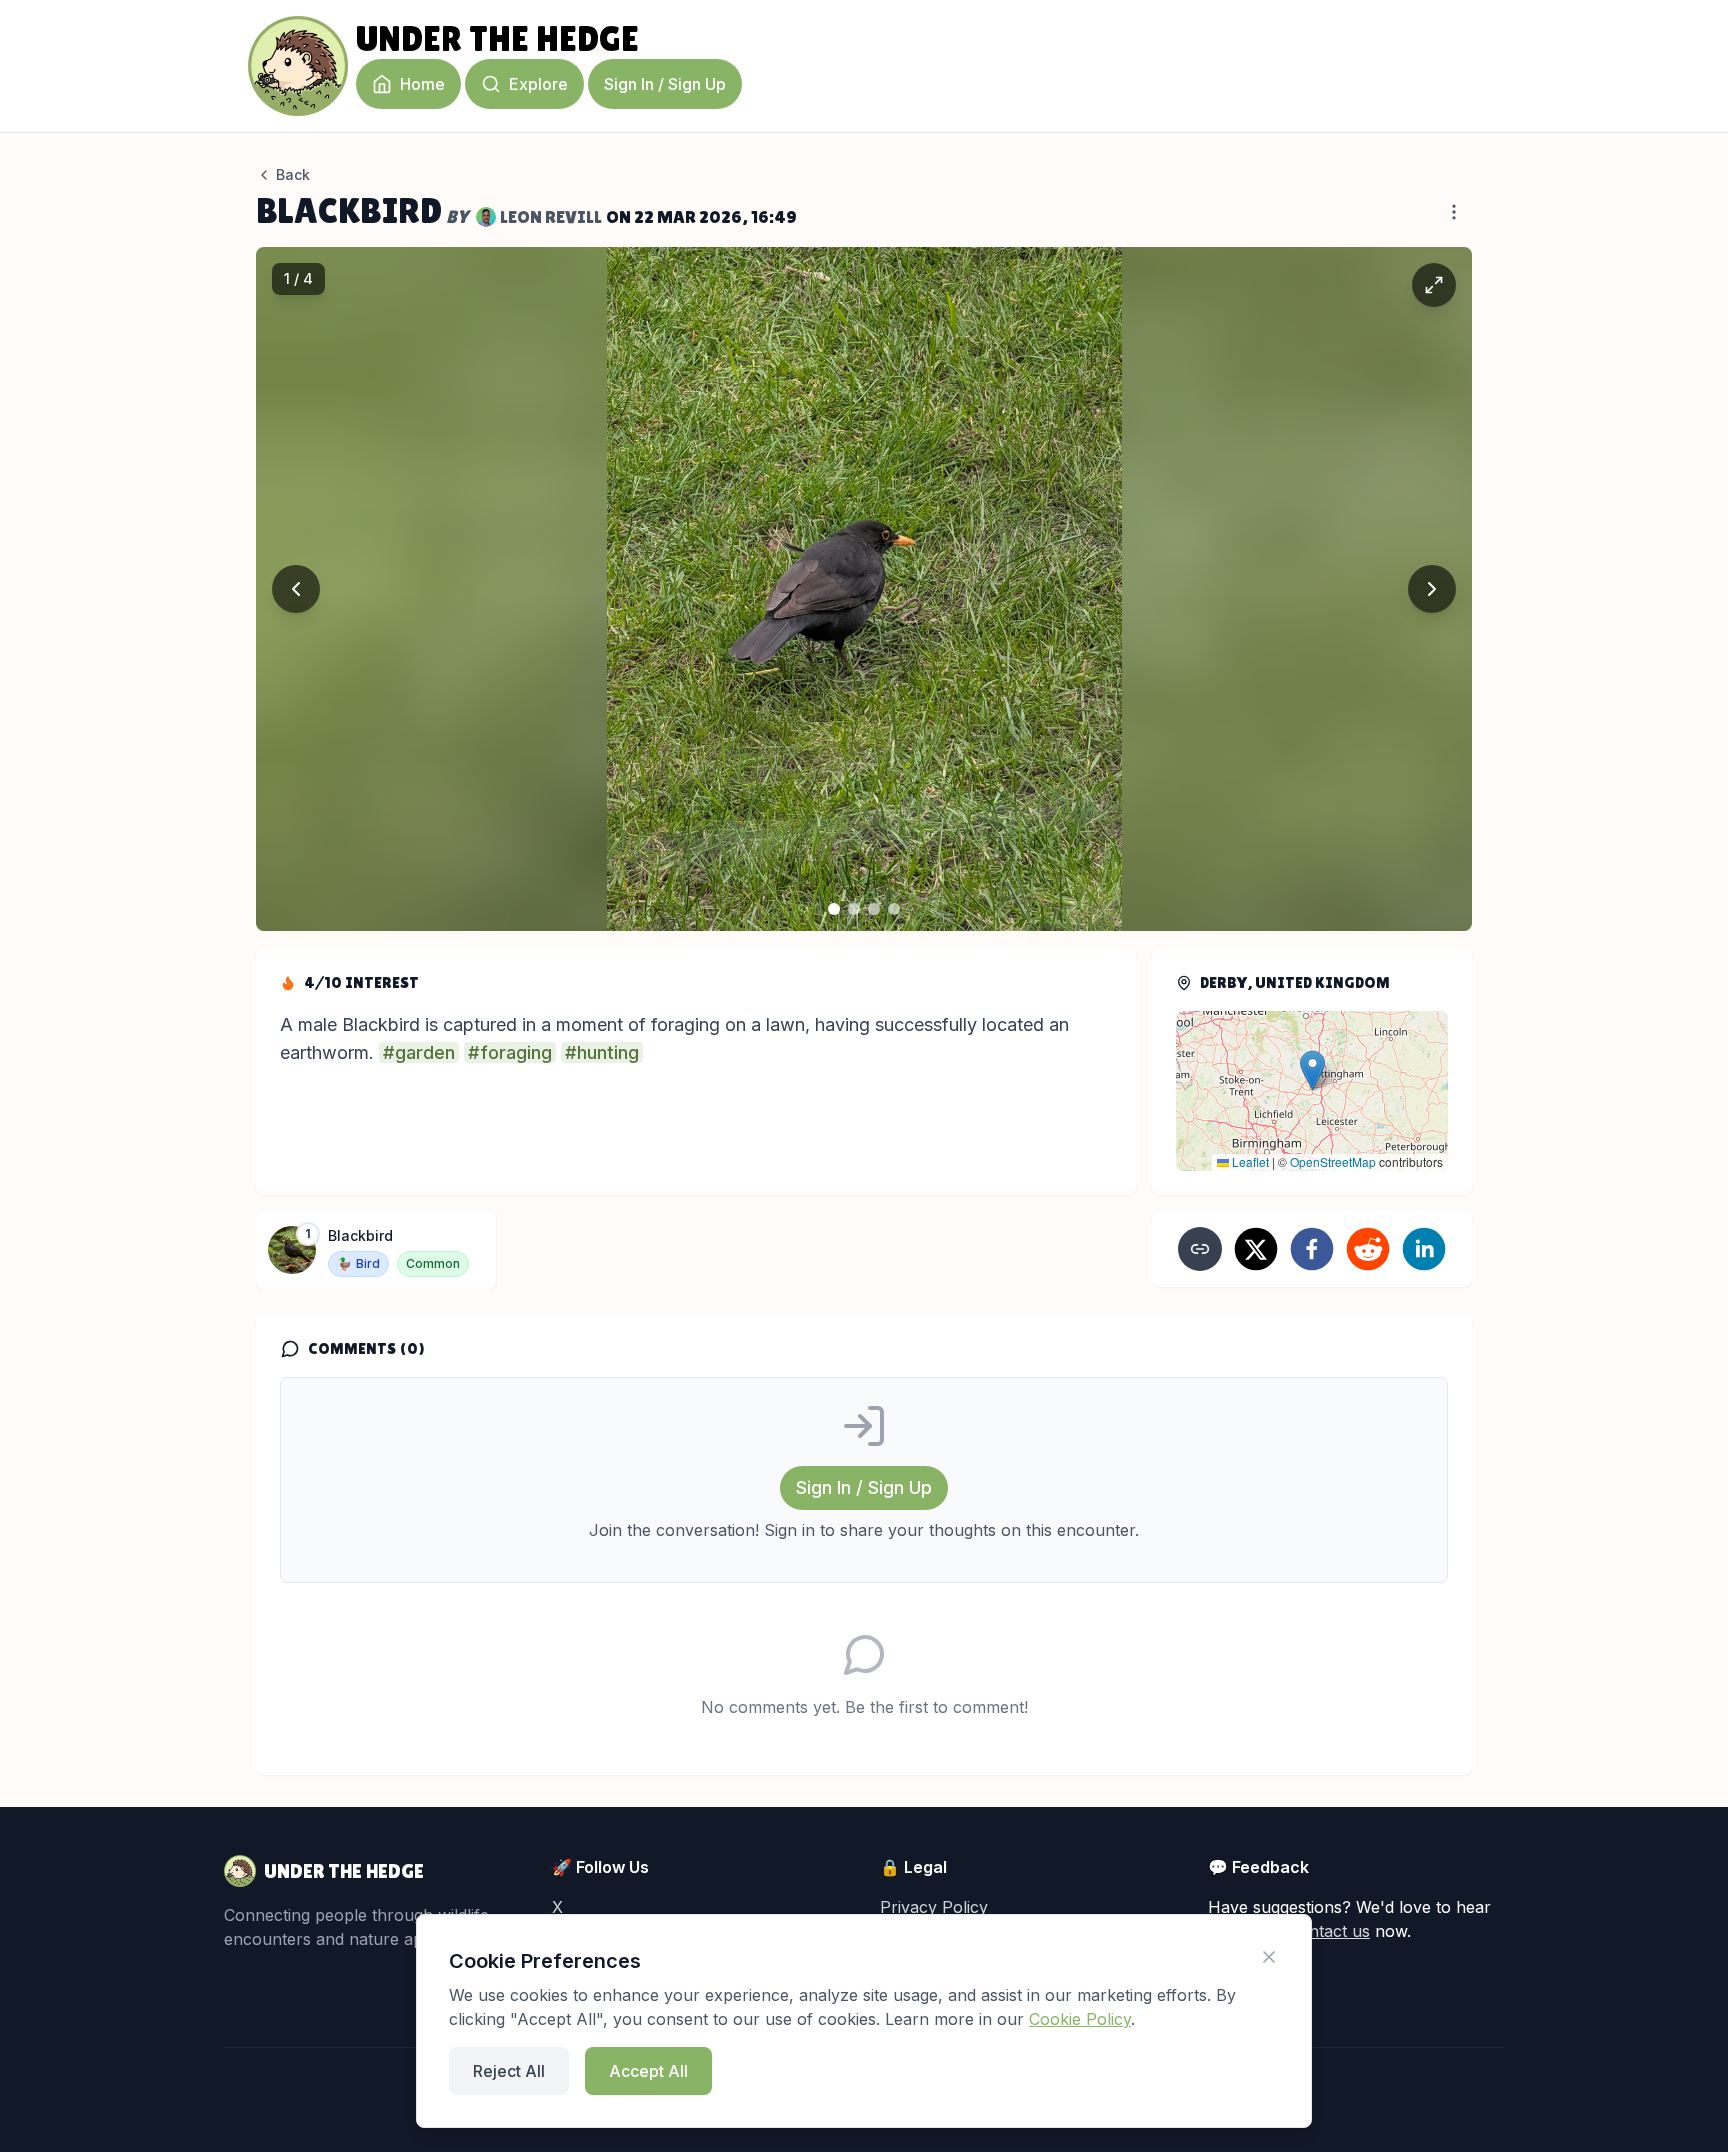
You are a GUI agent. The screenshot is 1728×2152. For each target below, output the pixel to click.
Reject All (509, 2071)
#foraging (510, 1052)
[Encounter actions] (1454, 212)
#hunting (602, 1052)
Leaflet (1249, 1161)
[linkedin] (1424, 1249)
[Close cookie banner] (1269, 1957)
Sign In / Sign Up (665, 84)
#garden (419, 1052)
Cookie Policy (1080, 2019)
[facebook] (1312, 1249)
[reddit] (1368, 1249)
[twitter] (1256, 1249)
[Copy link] (1200, 1249)
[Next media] (1432, 589)
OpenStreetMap (1333, 1161)
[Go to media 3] (874, 909)
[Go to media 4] (894, 909)
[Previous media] (296, 589)
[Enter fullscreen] (1434, 285)
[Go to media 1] (834, 909)
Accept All (648, 2071)
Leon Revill (551, 216)
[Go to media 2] (854, 909)
